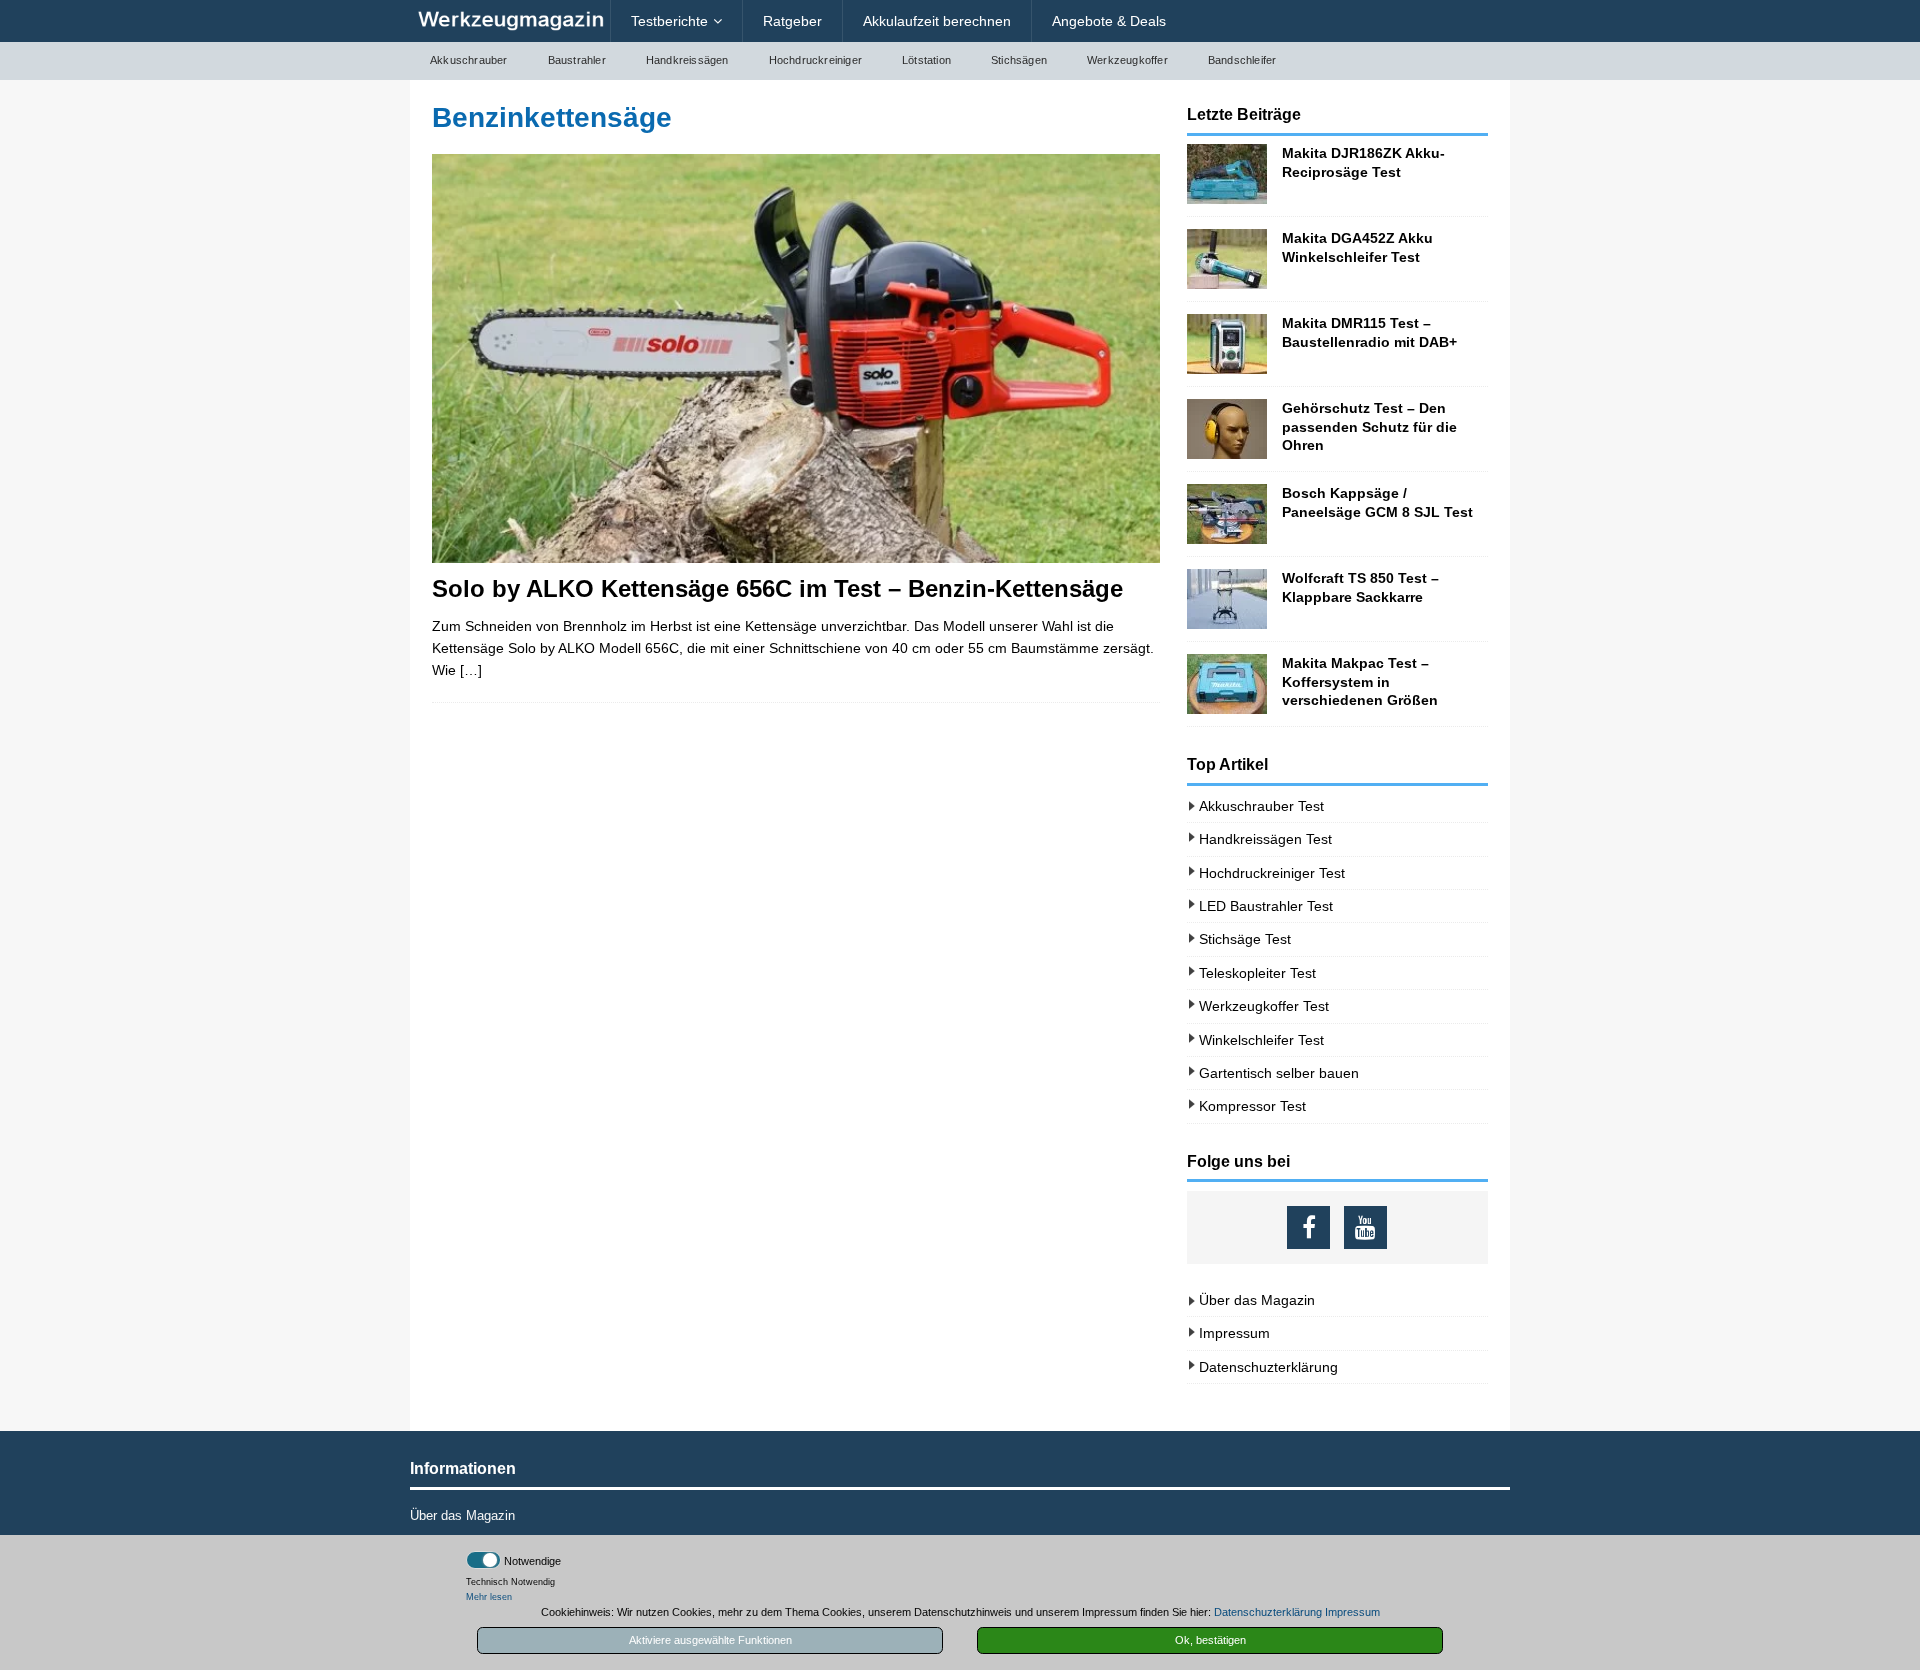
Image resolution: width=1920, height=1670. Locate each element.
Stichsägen (1019, 60)
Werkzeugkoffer (1127, 60)
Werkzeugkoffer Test (1264, 1006)
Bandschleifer (1242, 60)
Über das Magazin (1257, 1300)
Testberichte (669, 21)
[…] (471, 670)
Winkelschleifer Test (1261, 1040)
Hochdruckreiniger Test (1272, 873)
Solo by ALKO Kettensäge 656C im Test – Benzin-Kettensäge (777, 588)
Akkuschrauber (469, 60)
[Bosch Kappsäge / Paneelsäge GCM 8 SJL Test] (1227, 514)
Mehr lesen (489, 1597)
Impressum (1234, 1333)
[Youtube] (1365, 1227)
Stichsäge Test (1245, 939)
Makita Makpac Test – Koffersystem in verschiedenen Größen (1360, 681)
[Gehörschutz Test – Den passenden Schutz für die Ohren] (1227, 429)
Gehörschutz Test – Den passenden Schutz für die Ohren (1369, 426)
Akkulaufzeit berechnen (937, 21)
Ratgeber (792, 21)
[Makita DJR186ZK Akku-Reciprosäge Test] (1227, 174)
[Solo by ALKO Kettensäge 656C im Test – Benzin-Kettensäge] (796, 358)
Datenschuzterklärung (1268, 1367)
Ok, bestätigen (1210, 1640)
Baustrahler (577, 60)
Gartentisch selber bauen (1279, 1073)
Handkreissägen (687, 60)
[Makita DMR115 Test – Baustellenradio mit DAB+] (1227, 344)
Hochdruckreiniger (815, 60)
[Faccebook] (1308, 1227)
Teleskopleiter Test (1257, 973)
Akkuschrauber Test (1261, 806)
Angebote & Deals (1109, 21)
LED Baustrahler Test (1266, 906)
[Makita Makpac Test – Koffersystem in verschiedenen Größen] (1227, 684)
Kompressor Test (1252, 1106)
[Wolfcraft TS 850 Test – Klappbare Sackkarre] (1227, 599)
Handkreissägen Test (1265, 839)
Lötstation (926, 60)
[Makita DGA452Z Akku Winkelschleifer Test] (1227, 259)
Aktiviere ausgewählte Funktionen (710, 1640)
